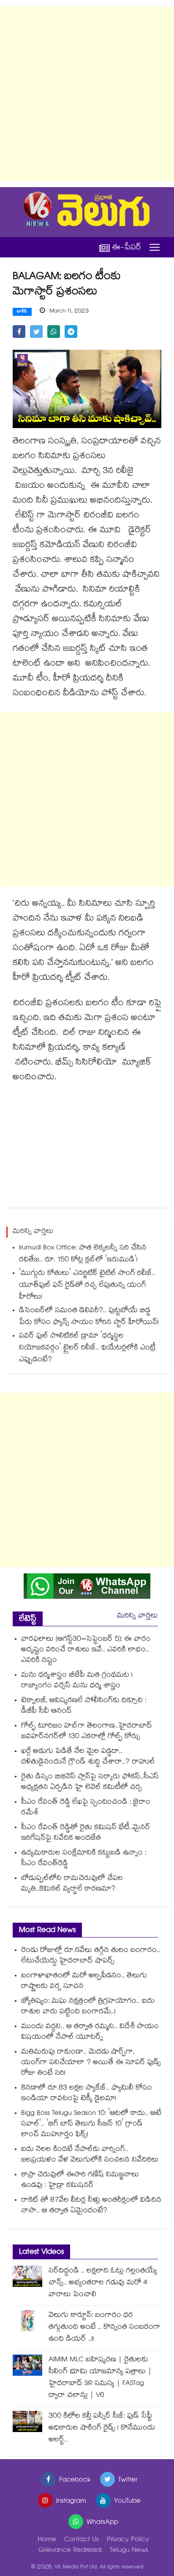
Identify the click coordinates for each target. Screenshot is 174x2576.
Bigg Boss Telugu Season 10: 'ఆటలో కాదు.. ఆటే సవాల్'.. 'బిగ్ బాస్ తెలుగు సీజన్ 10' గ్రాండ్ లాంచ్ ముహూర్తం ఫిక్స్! (91, 2124)
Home (47, 2540)
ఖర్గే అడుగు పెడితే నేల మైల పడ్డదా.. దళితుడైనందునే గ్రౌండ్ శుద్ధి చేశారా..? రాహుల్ (89, 1757)
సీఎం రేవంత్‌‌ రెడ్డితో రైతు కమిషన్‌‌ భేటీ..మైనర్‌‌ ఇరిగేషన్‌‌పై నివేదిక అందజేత (86, 1833)
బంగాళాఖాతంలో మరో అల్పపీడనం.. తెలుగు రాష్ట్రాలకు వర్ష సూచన (84, 1982)
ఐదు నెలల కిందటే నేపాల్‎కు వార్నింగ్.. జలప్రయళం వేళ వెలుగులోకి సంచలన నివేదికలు (90, 2155)
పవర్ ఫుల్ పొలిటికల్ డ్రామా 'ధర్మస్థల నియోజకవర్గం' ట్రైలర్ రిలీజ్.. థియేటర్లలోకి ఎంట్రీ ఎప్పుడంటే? (87, 1348)
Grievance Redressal (70, 2551)
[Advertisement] (87, 94)
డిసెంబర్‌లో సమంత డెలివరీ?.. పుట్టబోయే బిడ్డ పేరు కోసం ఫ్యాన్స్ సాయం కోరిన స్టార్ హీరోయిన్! (89, 1317)
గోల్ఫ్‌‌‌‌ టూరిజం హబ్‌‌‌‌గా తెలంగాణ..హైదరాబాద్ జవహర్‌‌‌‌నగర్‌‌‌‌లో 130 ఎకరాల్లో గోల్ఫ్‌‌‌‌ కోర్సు (87, 1732)
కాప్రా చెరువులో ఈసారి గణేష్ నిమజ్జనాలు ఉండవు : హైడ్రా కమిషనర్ (80, 2181)
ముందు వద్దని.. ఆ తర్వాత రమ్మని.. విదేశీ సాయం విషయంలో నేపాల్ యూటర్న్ (90, 2032)
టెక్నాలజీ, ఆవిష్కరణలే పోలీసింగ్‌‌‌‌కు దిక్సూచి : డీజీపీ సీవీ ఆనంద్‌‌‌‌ (84, 1706)
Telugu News (129, 2551)
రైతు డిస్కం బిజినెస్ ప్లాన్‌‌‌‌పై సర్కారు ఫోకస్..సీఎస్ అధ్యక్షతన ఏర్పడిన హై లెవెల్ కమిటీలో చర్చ (90, 1783)
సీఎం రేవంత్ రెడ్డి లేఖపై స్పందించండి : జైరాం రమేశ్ (86, 1808)
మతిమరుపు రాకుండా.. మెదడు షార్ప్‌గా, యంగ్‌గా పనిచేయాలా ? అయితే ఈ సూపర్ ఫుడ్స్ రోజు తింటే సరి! (91, 2063)
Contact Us (82, 2540)
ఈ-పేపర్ (127, 247)
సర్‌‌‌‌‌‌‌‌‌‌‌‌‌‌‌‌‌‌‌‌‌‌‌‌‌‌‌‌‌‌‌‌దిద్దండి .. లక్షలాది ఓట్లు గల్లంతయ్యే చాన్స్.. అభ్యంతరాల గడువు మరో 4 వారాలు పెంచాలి (103, 2283)
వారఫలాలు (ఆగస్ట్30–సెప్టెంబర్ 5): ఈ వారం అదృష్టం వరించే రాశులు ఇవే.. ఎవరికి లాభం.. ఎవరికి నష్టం (86, 1650)
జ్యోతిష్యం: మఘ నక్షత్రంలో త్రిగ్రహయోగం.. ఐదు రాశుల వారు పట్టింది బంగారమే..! (88, 2007)
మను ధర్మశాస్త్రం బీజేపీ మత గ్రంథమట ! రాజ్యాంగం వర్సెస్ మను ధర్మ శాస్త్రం (77, 1681)
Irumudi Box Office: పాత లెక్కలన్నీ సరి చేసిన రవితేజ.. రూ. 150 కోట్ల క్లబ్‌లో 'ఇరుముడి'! (83, 1254)
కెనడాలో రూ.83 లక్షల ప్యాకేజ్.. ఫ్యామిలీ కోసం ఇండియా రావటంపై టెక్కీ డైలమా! (87, 2094)
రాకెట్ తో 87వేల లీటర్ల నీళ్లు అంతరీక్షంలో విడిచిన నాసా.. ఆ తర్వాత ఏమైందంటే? (91, 2206)
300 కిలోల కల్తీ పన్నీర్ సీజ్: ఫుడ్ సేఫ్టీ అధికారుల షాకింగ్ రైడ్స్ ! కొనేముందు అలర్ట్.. (102, 2428)
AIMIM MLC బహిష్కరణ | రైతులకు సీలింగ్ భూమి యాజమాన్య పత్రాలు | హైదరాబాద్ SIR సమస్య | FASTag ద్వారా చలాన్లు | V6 (100, 2378)
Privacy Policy (128, 2540)
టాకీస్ (22, 312)
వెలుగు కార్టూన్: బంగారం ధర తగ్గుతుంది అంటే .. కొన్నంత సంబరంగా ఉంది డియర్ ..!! (105, 2328)
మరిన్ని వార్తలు (137, 1616)
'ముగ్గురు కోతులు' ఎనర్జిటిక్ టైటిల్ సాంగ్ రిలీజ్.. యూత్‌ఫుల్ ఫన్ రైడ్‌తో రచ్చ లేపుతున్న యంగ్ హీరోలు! (87, 1286)
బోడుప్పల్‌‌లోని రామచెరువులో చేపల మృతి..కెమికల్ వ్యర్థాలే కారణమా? (72, 1884)
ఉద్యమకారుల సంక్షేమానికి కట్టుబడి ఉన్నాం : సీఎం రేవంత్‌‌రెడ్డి (84, 1859)
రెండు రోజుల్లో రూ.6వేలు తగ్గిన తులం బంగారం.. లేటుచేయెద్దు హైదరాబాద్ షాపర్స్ (91, 1956)
